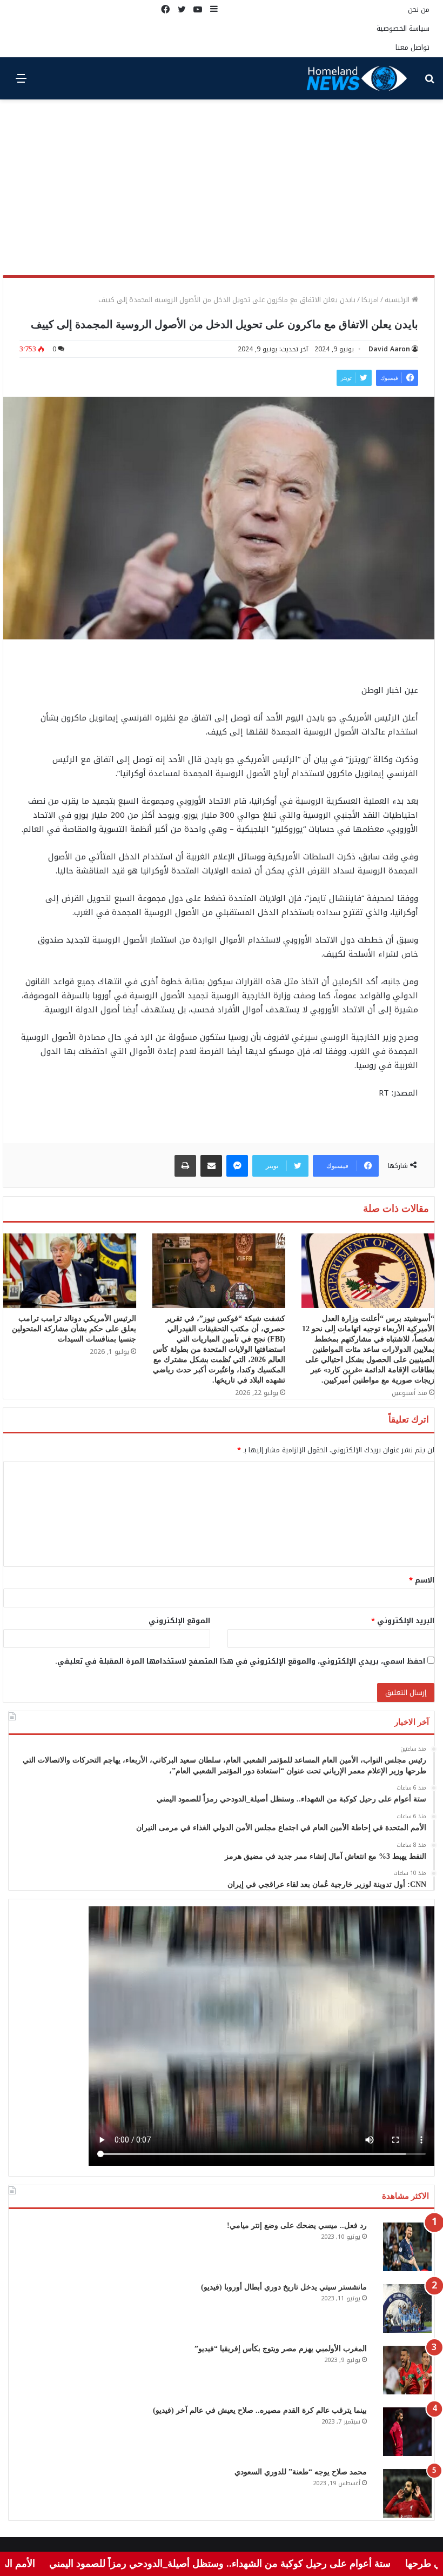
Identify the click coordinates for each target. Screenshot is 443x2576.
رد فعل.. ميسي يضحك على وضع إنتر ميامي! (297, 2225)
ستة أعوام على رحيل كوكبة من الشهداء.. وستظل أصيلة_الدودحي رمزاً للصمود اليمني (265, 2564)
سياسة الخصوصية (403, 28)
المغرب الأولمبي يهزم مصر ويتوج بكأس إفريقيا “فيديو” (281, 2349)
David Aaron (389, 349)
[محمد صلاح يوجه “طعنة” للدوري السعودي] (407, 2493)
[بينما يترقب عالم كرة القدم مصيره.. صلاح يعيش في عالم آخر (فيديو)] (407, 2432)
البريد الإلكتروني (403, 1621)
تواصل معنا (412, 47)
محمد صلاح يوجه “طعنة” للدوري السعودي (301, 2472)
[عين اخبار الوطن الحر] (357, 78)
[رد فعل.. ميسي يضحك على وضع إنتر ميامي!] (407, 2247)
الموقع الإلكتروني (179, 1621)
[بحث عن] (429, 82)
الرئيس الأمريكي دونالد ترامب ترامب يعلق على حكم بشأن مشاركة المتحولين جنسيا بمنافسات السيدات (74, 1329)
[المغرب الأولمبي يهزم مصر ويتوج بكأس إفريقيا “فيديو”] (407, 2370)
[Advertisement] (222, 191)
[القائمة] (21, 82)
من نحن (419, 9)
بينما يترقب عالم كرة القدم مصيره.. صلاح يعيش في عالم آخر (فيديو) (260, 2410)
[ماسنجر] (237, 1166)
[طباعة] (185, 1166)
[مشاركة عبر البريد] (211, 1166)
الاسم (422, 1580)
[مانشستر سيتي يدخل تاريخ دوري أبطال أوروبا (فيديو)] (407, 2308)
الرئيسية (398, 300)
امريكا (370, 300)
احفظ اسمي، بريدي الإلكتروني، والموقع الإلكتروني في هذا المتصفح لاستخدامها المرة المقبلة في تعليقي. (240, 1661)
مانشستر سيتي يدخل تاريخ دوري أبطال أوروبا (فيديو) (284, 2287)
